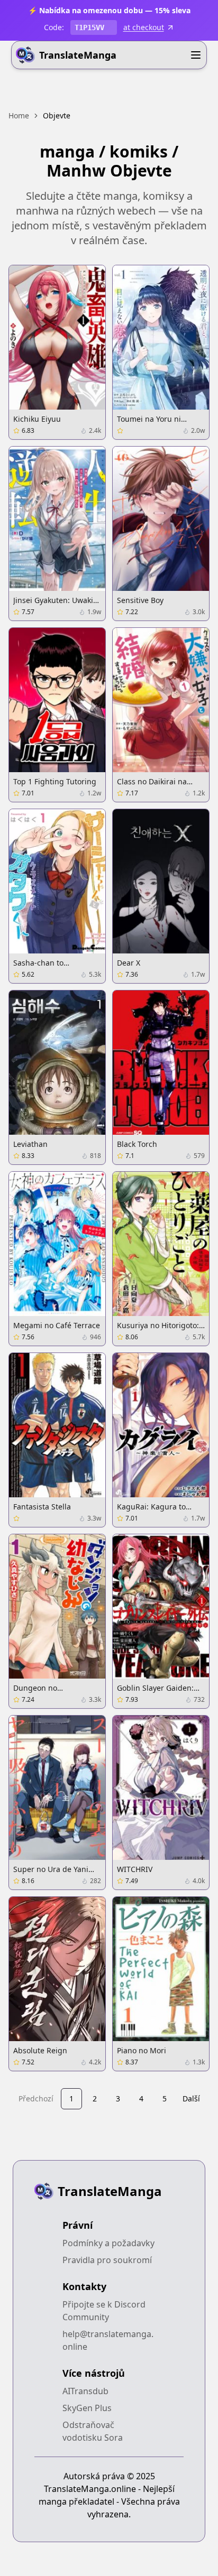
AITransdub (85, 2391)
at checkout (144, 27)
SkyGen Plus (87, 2408)
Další (191, 2098)
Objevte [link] (57, 115)
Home (19, 115)
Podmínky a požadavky (108, 2243)
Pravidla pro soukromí (107, 2260)
